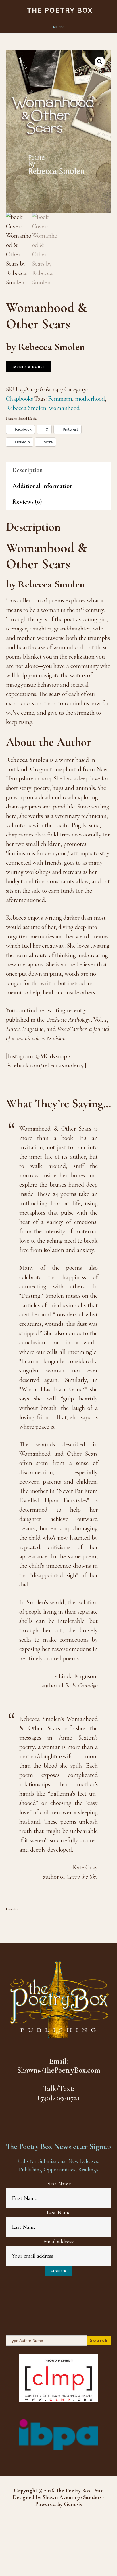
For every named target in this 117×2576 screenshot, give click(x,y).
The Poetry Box (60, 10)
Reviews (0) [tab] (27, 502)
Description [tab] (28, 470)
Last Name (58, 2213)
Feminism (60, 399)
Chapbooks (19, 399)
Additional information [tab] (43, 486)
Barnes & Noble (28, 367)
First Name (58, 2184)
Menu (59, 27)
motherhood (90, 399)
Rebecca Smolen (26, 408)
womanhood (64, 408)
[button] (100, 62)
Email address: (59, 2242)
